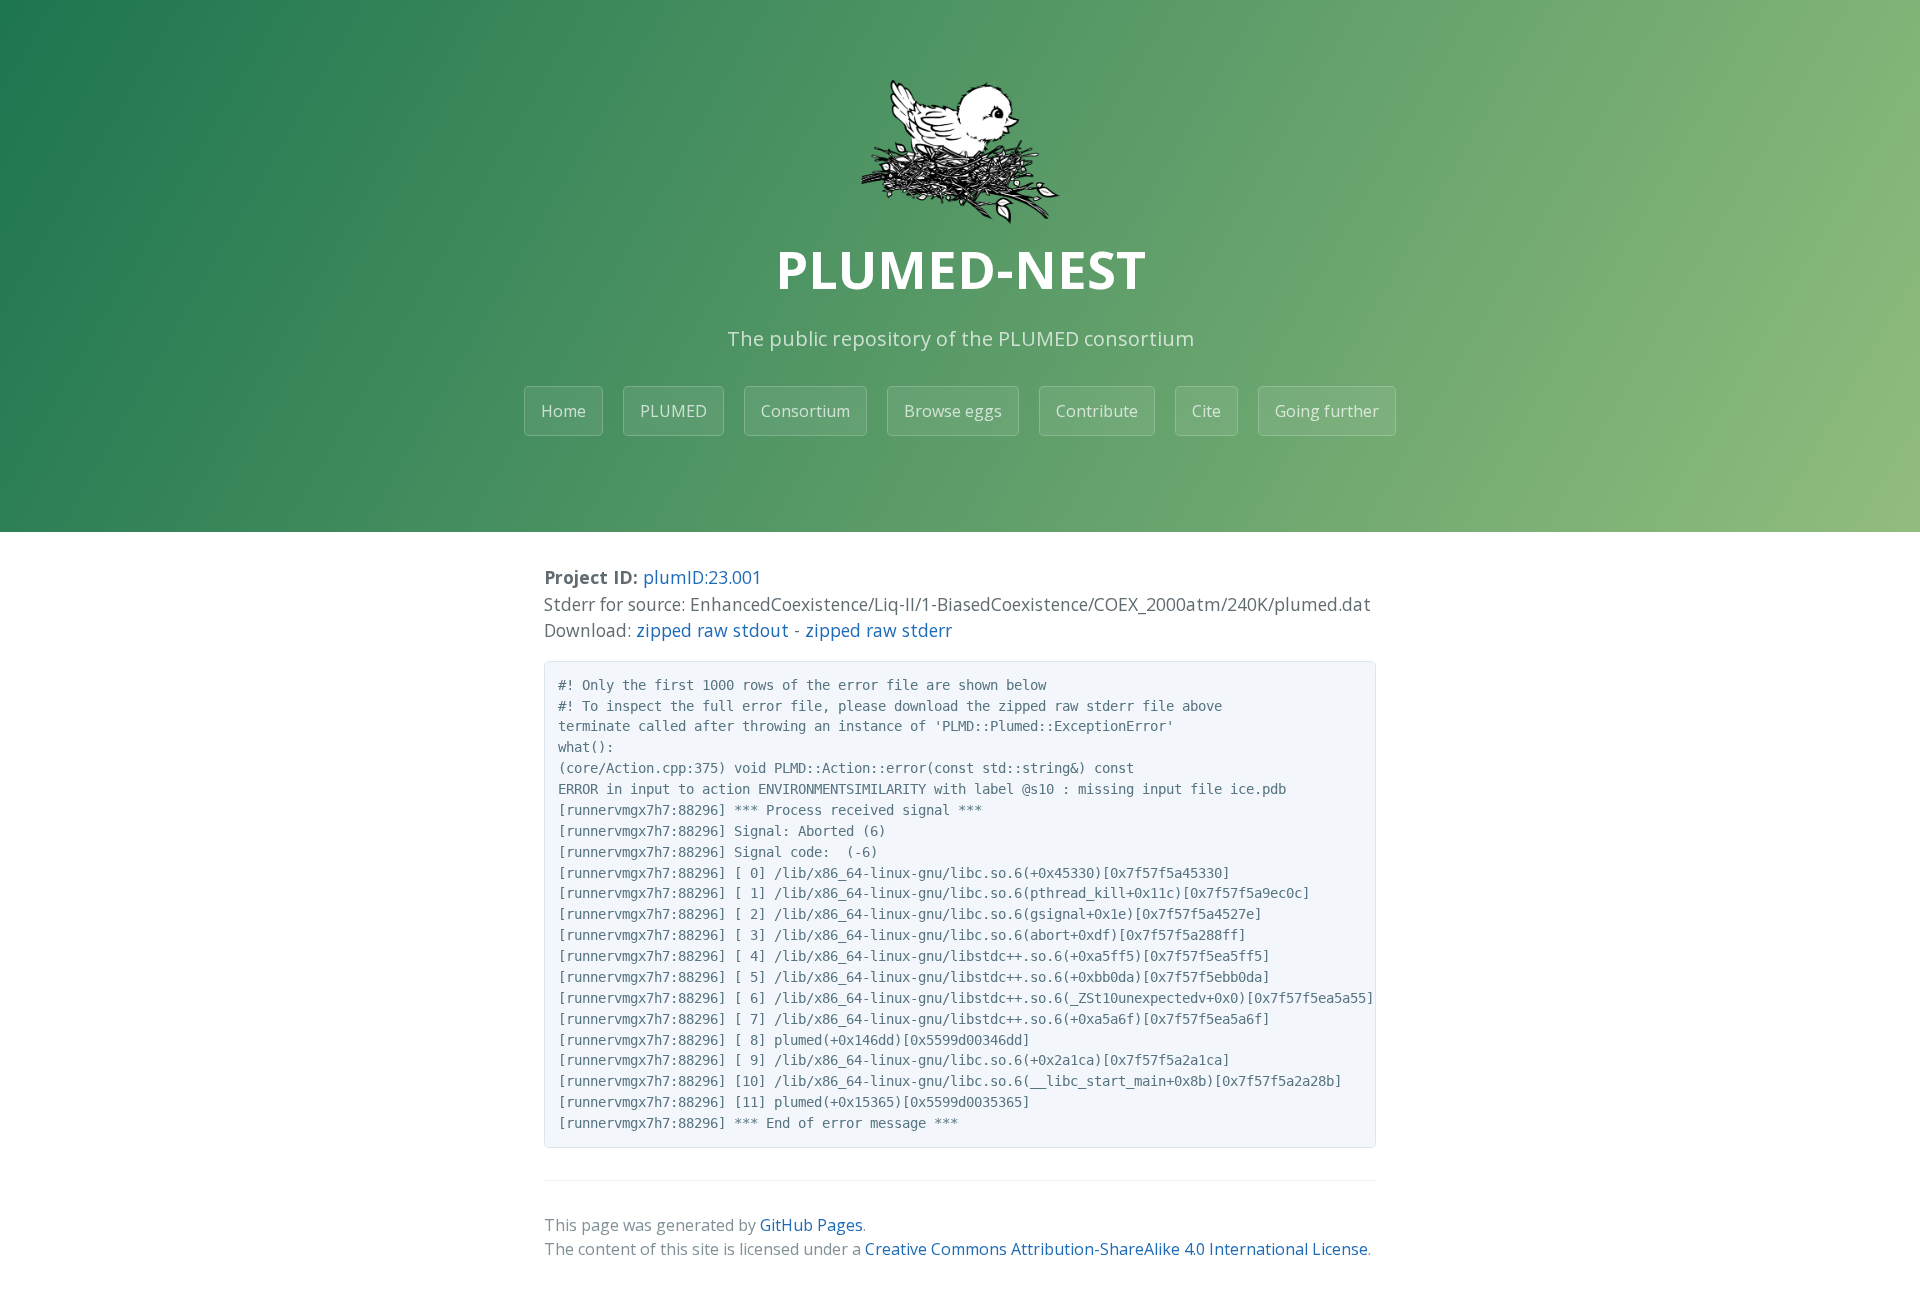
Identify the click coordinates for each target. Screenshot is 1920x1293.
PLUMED (673, 411)
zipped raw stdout (712, 630)
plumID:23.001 (702, 577)
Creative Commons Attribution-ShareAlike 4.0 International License (1116, 1249)
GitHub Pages (811, 1225)
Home (563, 411)
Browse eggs (953, 411)
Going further (1327, 411)
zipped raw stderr (878, 630)
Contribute (1097, 411)
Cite (1206, 411)
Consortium (805, 411)
